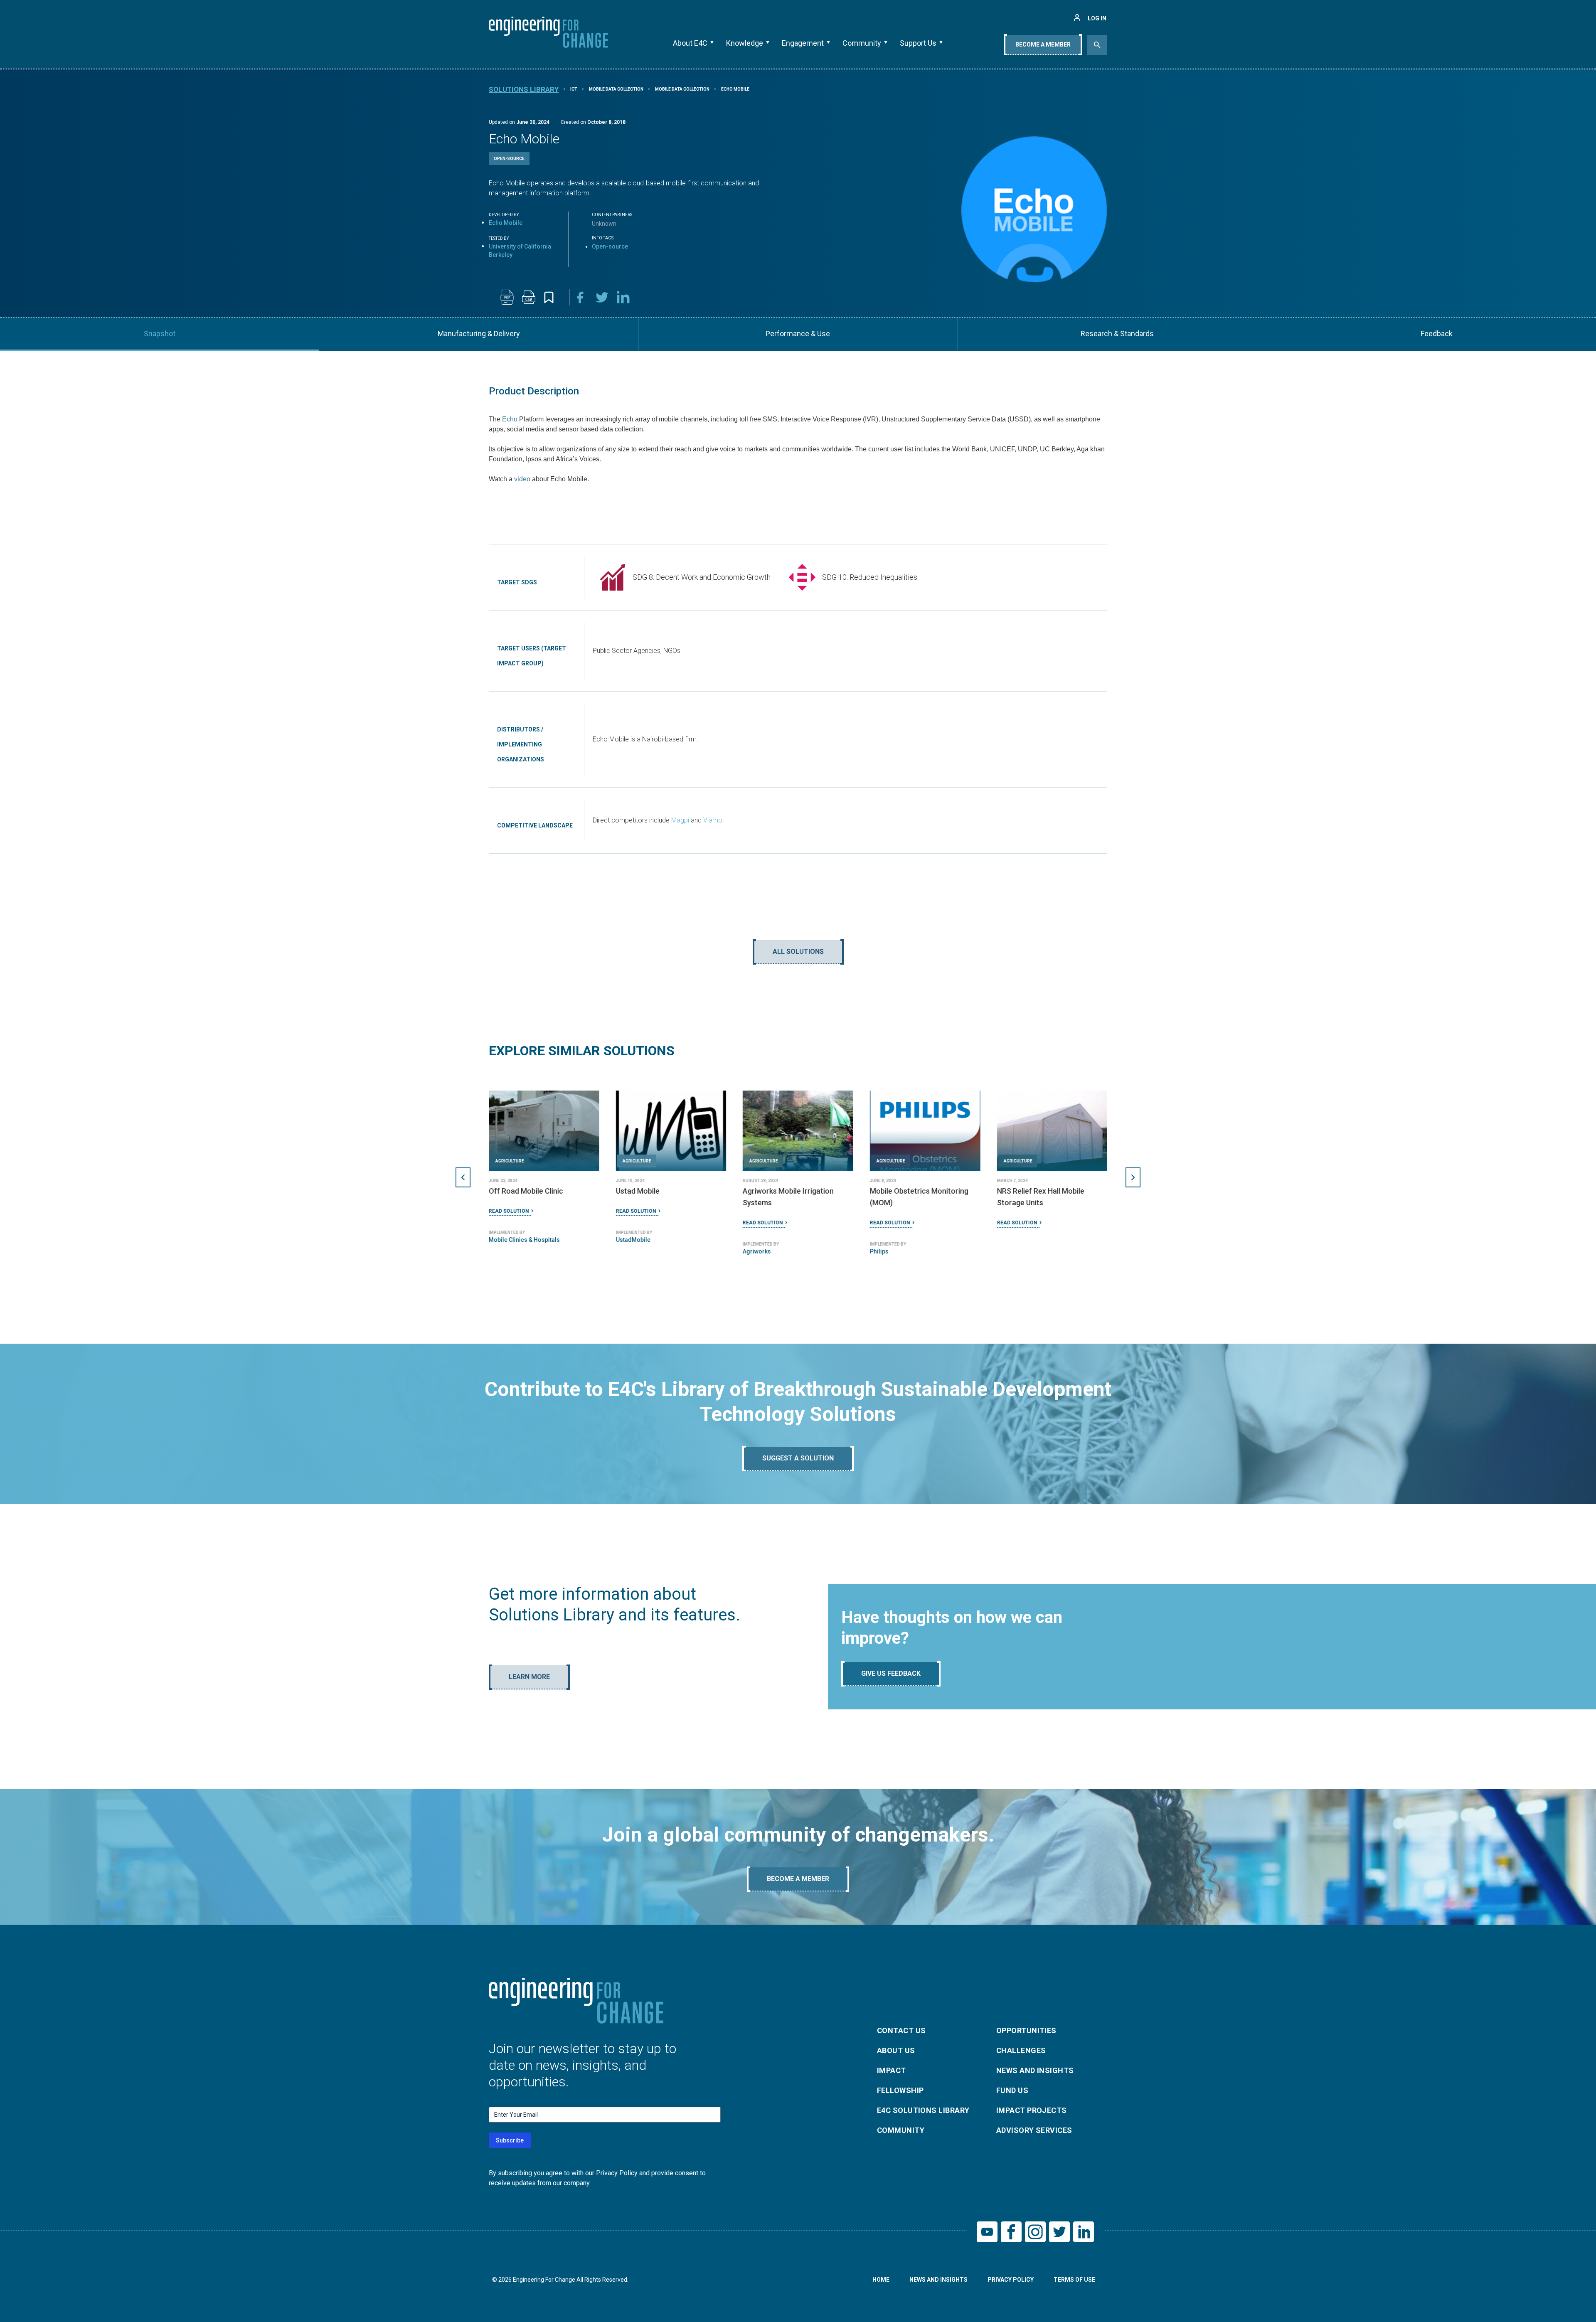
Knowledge (745, 43)
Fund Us (1012, 2090)
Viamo (713, 820)
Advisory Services (1034, 2130)
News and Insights (1035, 2070)
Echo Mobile (506, 223)
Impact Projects (1032, 2110)
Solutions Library (524, 89)
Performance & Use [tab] (798, 334)
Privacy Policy (1011, 2280)
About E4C (690, 43)
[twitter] (602, 297)
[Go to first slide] (1133, 1177)
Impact (892, 2070)
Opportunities (1026, 2030)
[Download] (507, 297)
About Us (896, 2050)
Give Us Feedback (891, 1673)
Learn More (529, 1677)
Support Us (918, 43)
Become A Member (1043, 44)
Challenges (1021, 2050)
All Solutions (798, 952)
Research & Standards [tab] (1117, 334)
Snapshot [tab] (160, 334)
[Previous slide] (463, 1177)
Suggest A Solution (798, 1458)
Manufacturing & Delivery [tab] (479, 334)
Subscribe (510, 2140)
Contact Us (901, 2030)
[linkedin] (623, 297)
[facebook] (580, 297)
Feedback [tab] (1437, 334)
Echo (510, 419)
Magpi (680, 820)
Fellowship (900, 2090)
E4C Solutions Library (923, 2110)
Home (881, 2280)
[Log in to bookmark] (549, 297)
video (522, 479)
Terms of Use (1074, 2280)
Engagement (803, 43)
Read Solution (509, 1223)
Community (862, 43)
